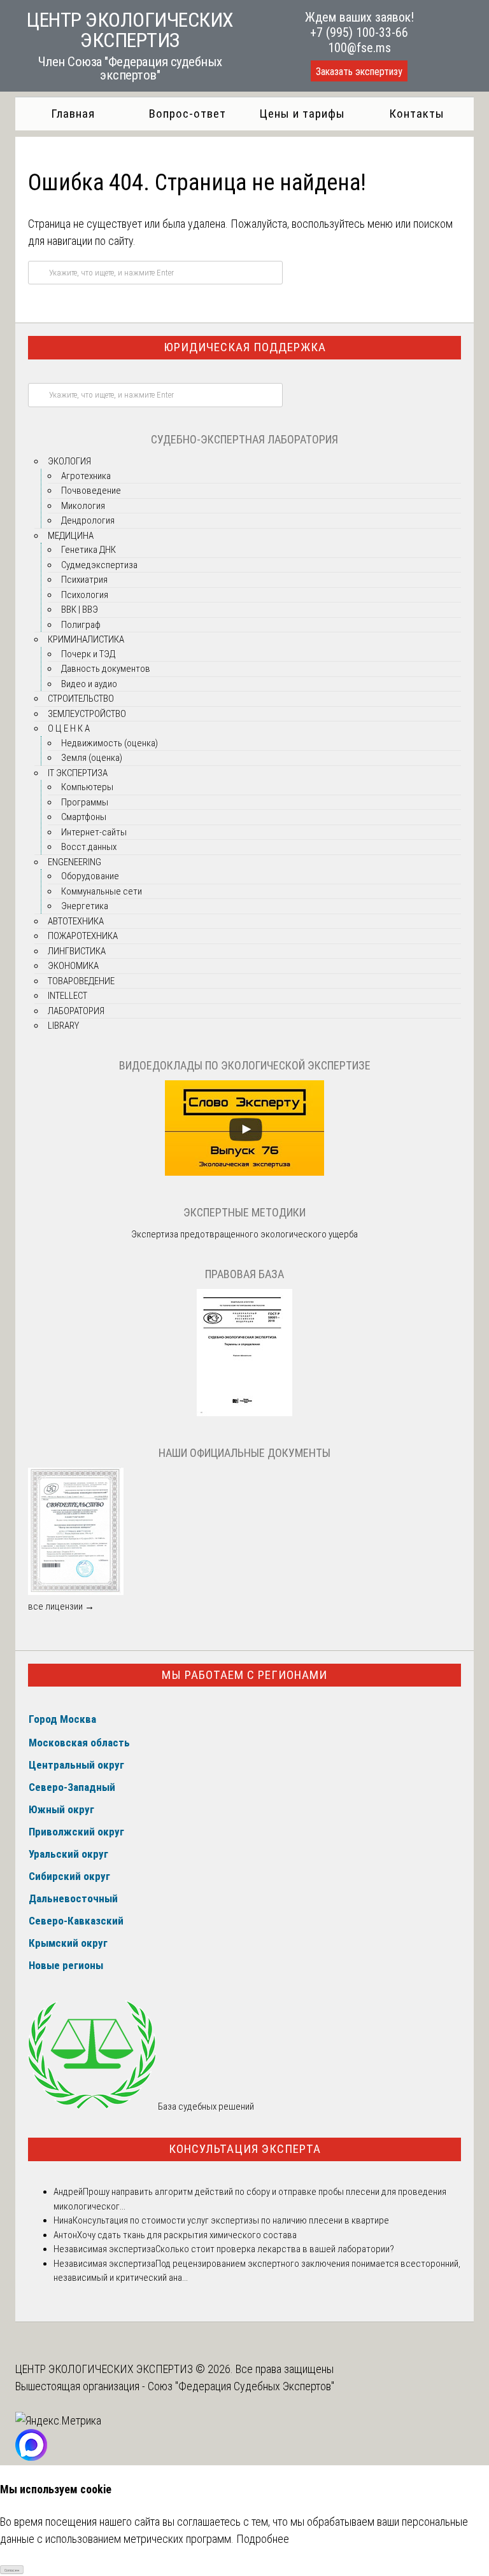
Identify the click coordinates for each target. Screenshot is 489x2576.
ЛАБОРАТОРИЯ (76, 1011)
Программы (85, 802)
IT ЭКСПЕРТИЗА (78, 773)
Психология (85, 595)
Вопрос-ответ (188, 114)
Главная (73, 114)
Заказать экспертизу (359, 72)
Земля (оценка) (92, 758)
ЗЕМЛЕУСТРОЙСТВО (87, 714)
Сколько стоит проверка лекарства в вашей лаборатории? (275, 2249)
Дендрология (88, 520)
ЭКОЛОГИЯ (69, 461)
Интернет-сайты (94, 832)
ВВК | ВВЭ (80, 609)
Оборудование (90, 876)
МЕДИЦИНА (71, 536)
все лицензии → (61, 1606)
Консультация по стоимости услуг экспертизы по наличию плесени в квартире (231, 2220)
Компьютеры (87, 787)
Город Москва (62, 1719)
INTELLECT (67, 996)
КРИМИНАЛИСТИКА (86, 639)
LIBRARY (63, 1026)
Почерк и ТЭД (88, 654)
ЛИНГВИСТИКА (77, 951)
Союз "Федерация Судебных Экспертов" (241, 2386)
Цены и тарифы (302, 114)
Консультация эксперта (245, 2149)
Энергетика (85, 906)
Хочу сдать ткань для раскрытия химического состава (187, 2235)
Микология (83, 506)
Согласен (12, 2570)
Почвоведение (91, 491)
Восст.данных (89, 847)
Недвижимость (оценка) (110, 743)
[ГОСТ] (244, 1413)
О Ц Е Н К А (69, 728)
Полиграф (81, 625)
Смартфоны (84, 817)
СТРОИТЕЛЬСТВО (81, 699)
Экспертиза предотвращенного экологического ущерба (244, 1234)
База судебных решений (205, 2106)
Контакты (417, 114)
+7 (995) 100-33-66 (359, 32)
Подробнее (263, 2539)
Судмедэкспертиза (99, 565)
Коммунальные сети (102, 891)
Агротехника (86, 476)
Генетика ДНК (89, 550)
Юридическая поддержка (245, 347)
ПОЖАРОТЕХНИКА (83, 936)
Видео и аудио (89, 684)
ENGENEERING (74, 862)
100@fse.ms (359, 48)
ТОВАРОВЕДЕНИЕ (81, 981)
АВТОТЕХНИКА (76, 921)
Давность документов (106, 669)
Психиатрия (84, 580)
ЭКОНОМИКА (73, 966)
